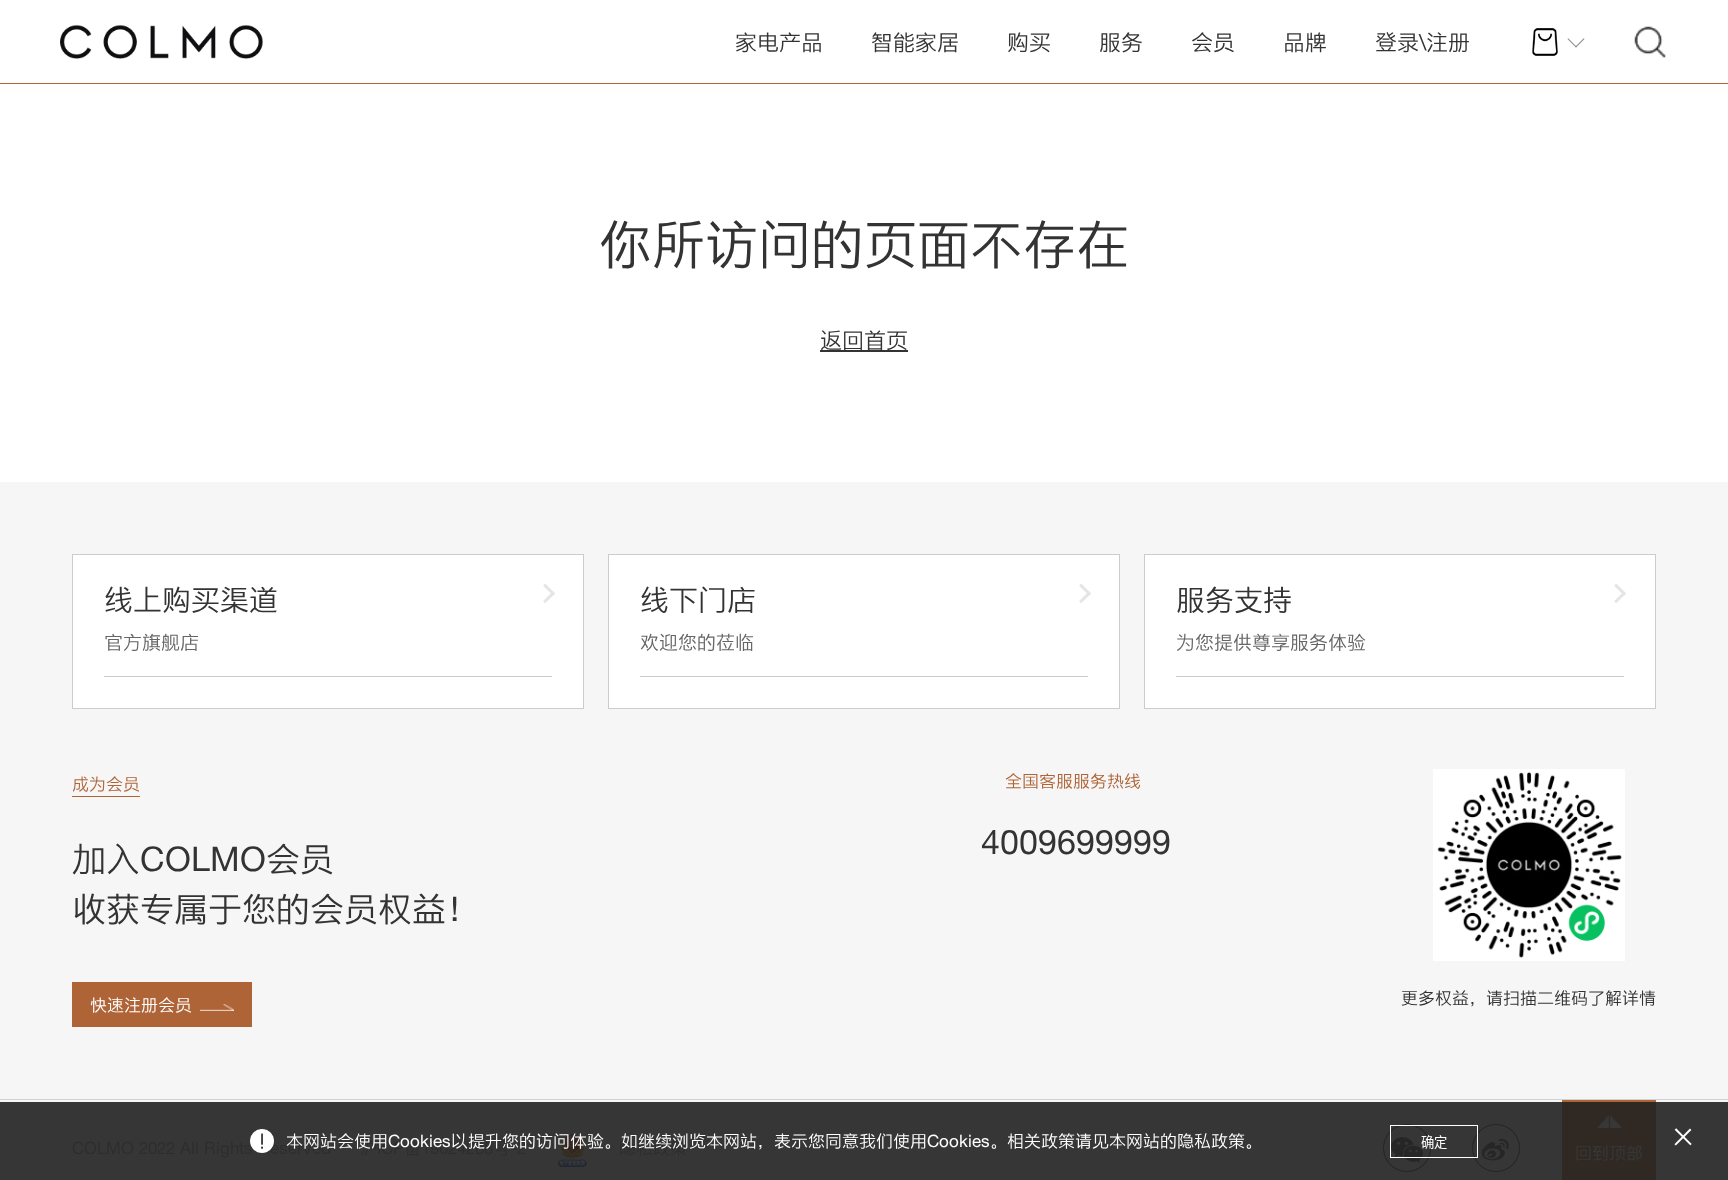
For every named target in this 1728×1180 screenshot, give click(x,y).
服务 (1121, 42)
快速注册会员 (141, 1004)
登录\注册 (1422, 42)
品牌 (1305, 42)
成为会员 (106, 783)
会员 (1213, 42)
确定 (1434, 1142)
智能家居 (915, 42)
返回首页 (864, 340)
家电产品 (779, 42)
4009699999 (1076, 841)
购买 (1029, 42)
